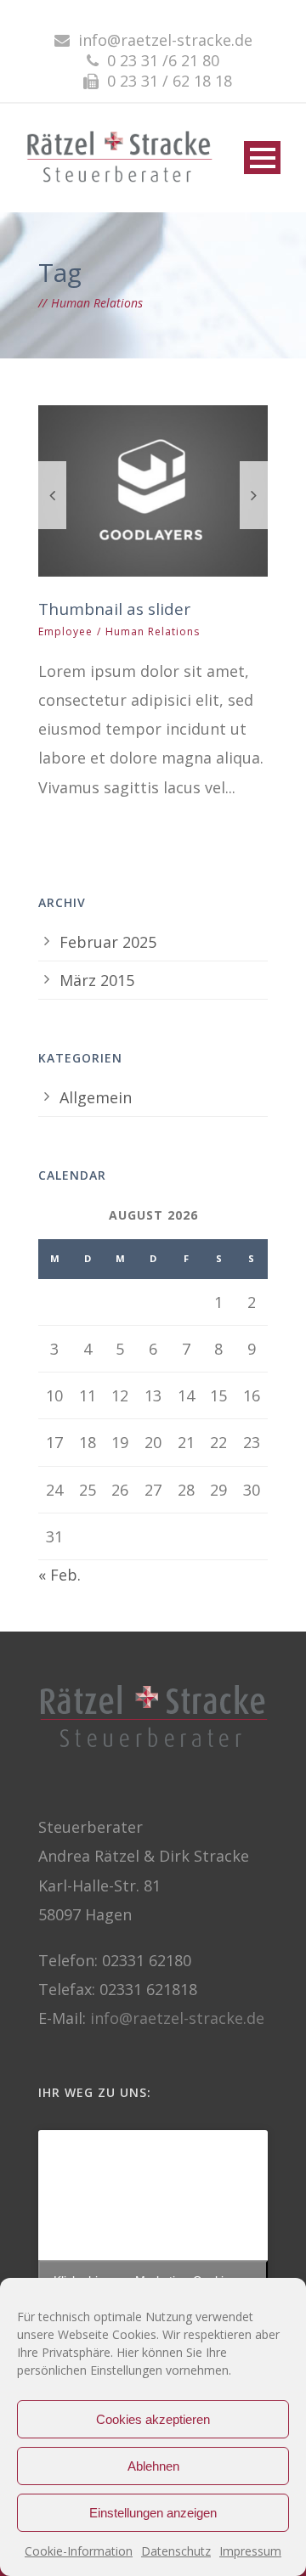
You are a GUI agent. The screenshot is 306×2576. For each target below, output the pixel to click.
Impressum (250, 2551)
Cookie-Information (79, 2551)
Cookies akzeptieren (153, 2419)
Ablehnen (153, 2466)
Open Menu (262, 158)
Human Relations (153, 631)
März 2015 (97, 980)
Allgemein (96, 1097)
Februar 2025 (108, 942)
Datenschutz (176, 2551)
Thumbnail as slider (114, 609)
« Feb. (59, 1575)
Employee (65, 631)
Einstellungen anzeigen (153, 2513)
